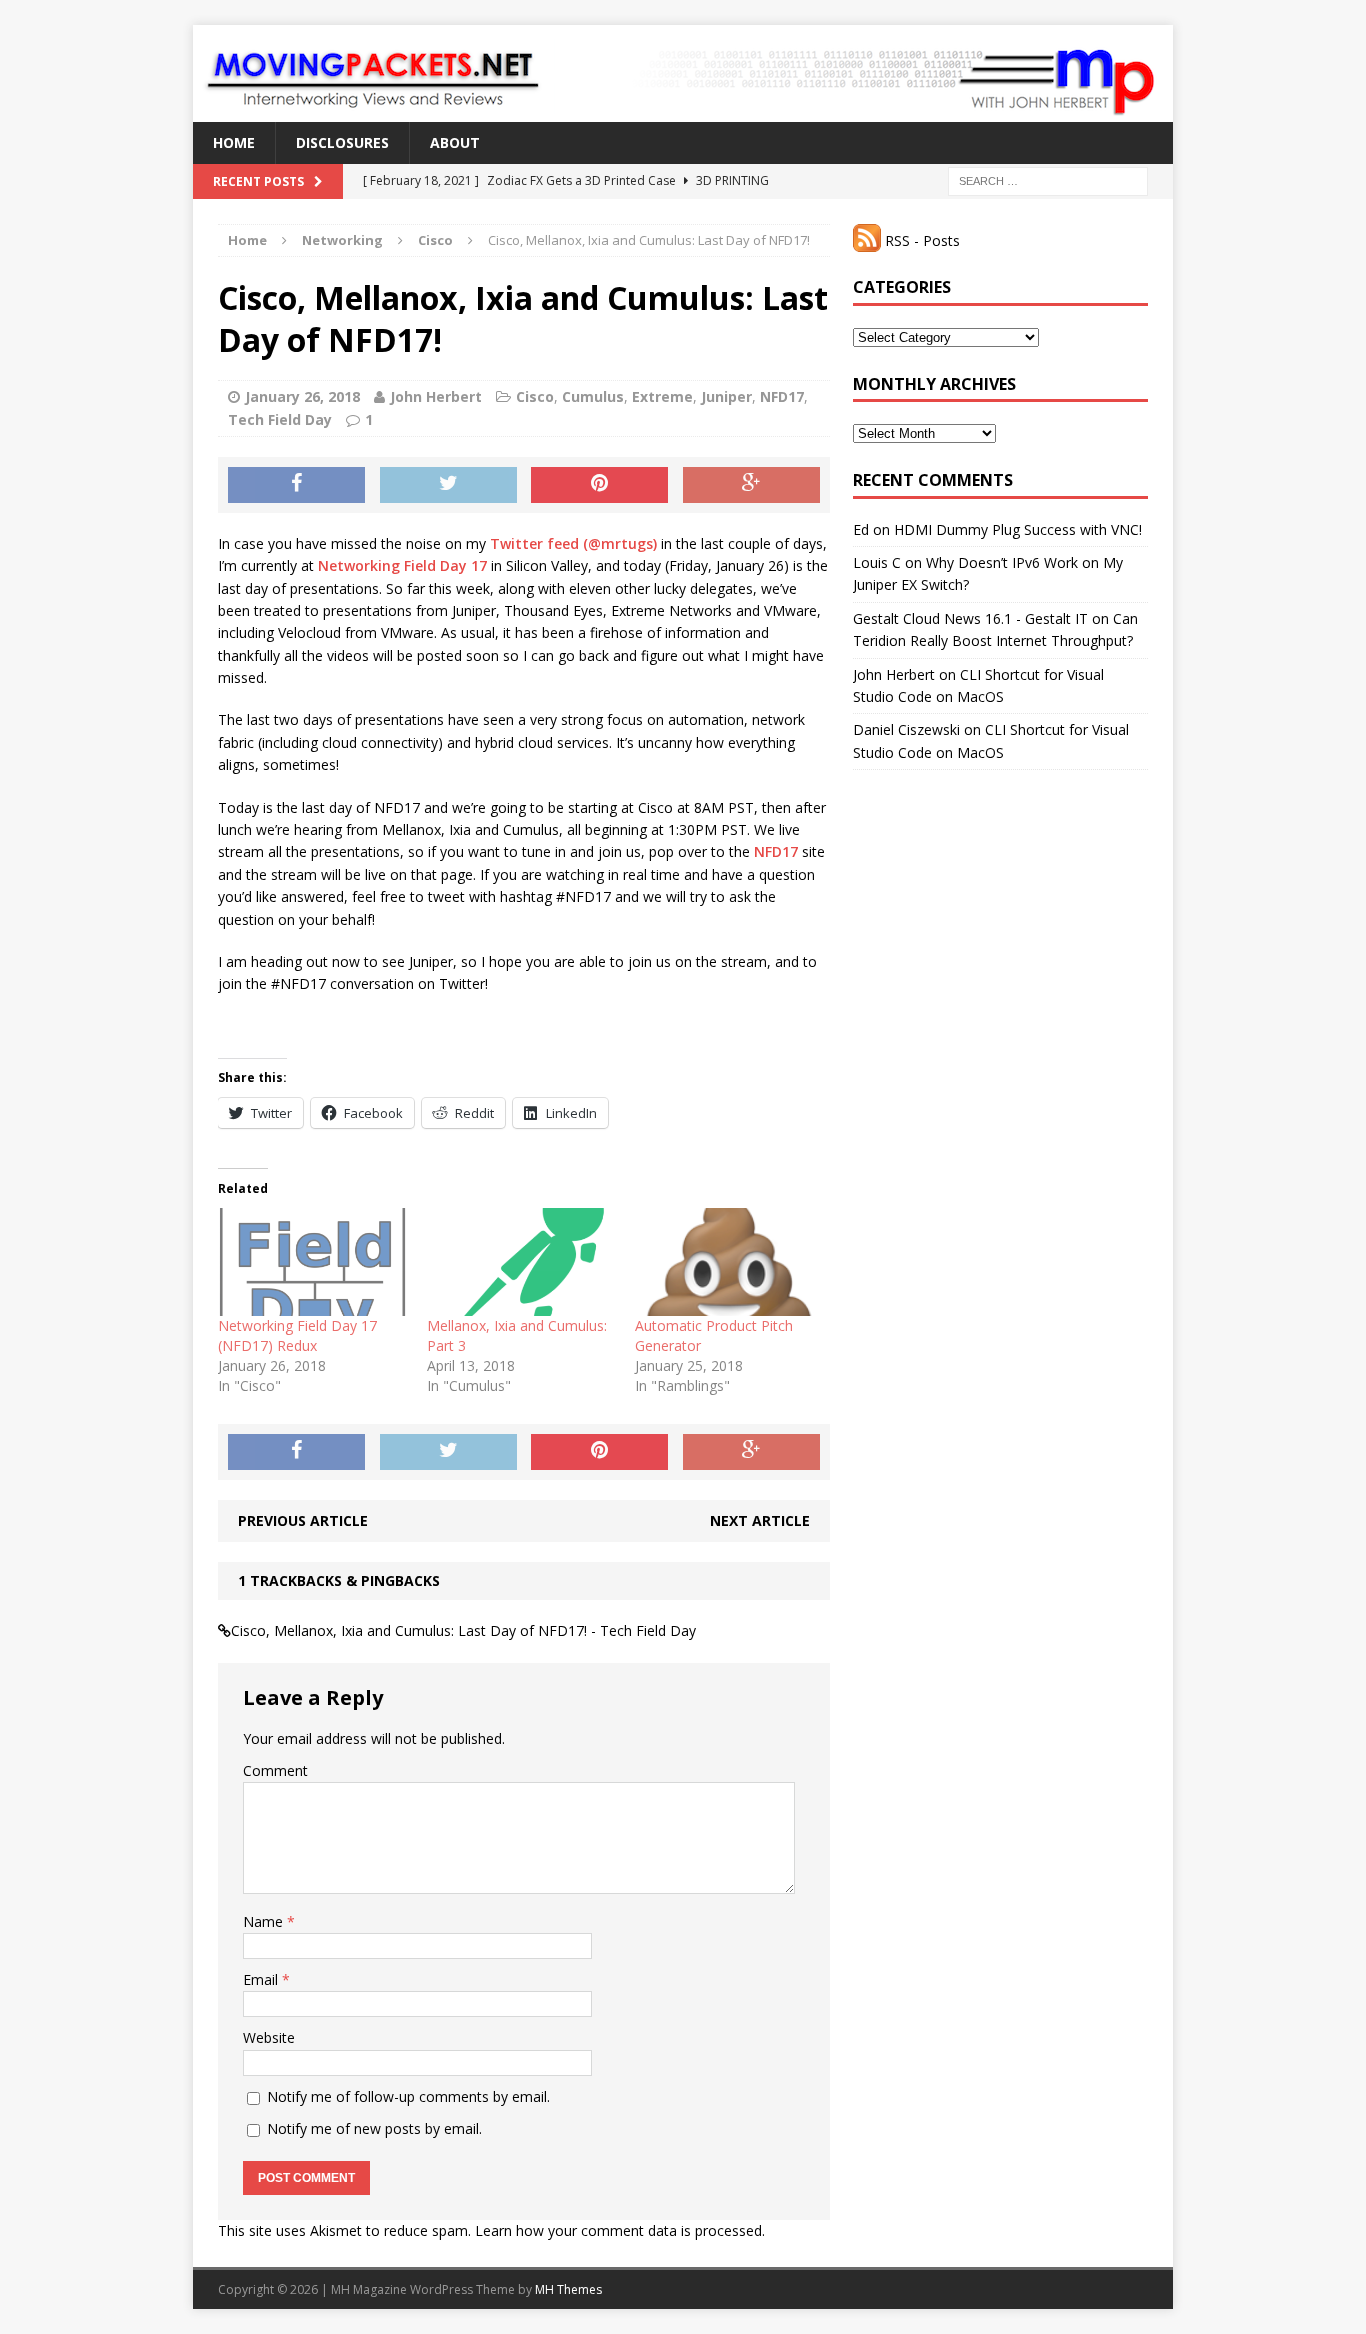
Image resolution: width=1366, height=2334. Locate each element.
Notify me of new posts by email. (374, 2128)
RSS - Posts (920, 240)
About (455, 142)
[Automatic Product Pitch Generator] (729, 1262)
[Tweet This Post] (448, 485)
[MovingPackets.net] (683, 73)
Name (265, 1921)
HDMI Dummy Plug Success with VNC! (1018, 529)
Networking (342, 240)
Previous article (303, 1520)
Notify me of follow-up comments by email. (408, 2096)
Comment (275, 1770)
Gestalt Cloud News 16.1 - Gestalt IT (970, 618)
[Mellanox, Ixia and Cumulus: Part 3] (521, 1262)
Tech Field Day (280, 419)
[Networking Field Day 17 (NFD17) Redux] (312, 1262)
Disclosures (342, 142)
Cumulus (593, 396)
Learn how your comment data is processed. (620, 2230)
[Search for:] (1048, 180)
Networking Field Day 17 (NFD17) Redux (297, 1335)
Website (269, 2037)
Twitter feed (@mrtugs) (573, 543)
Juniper (726, 396)
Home (234, 142)
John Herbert (436, 396)
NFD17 (782, 396)
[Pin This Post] (599, 485)
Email (262, 1979)
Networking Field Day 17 (402, 565)
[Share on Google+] (751, 485)
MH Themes (568, 2289)
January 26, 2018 (302, 396)
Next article (760, 1520)
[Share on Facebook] (296, 485)
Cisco (535, 396)
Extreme (662, 396)
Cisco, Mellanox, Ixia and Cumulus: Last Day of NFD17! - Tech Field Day (463, 1630)
